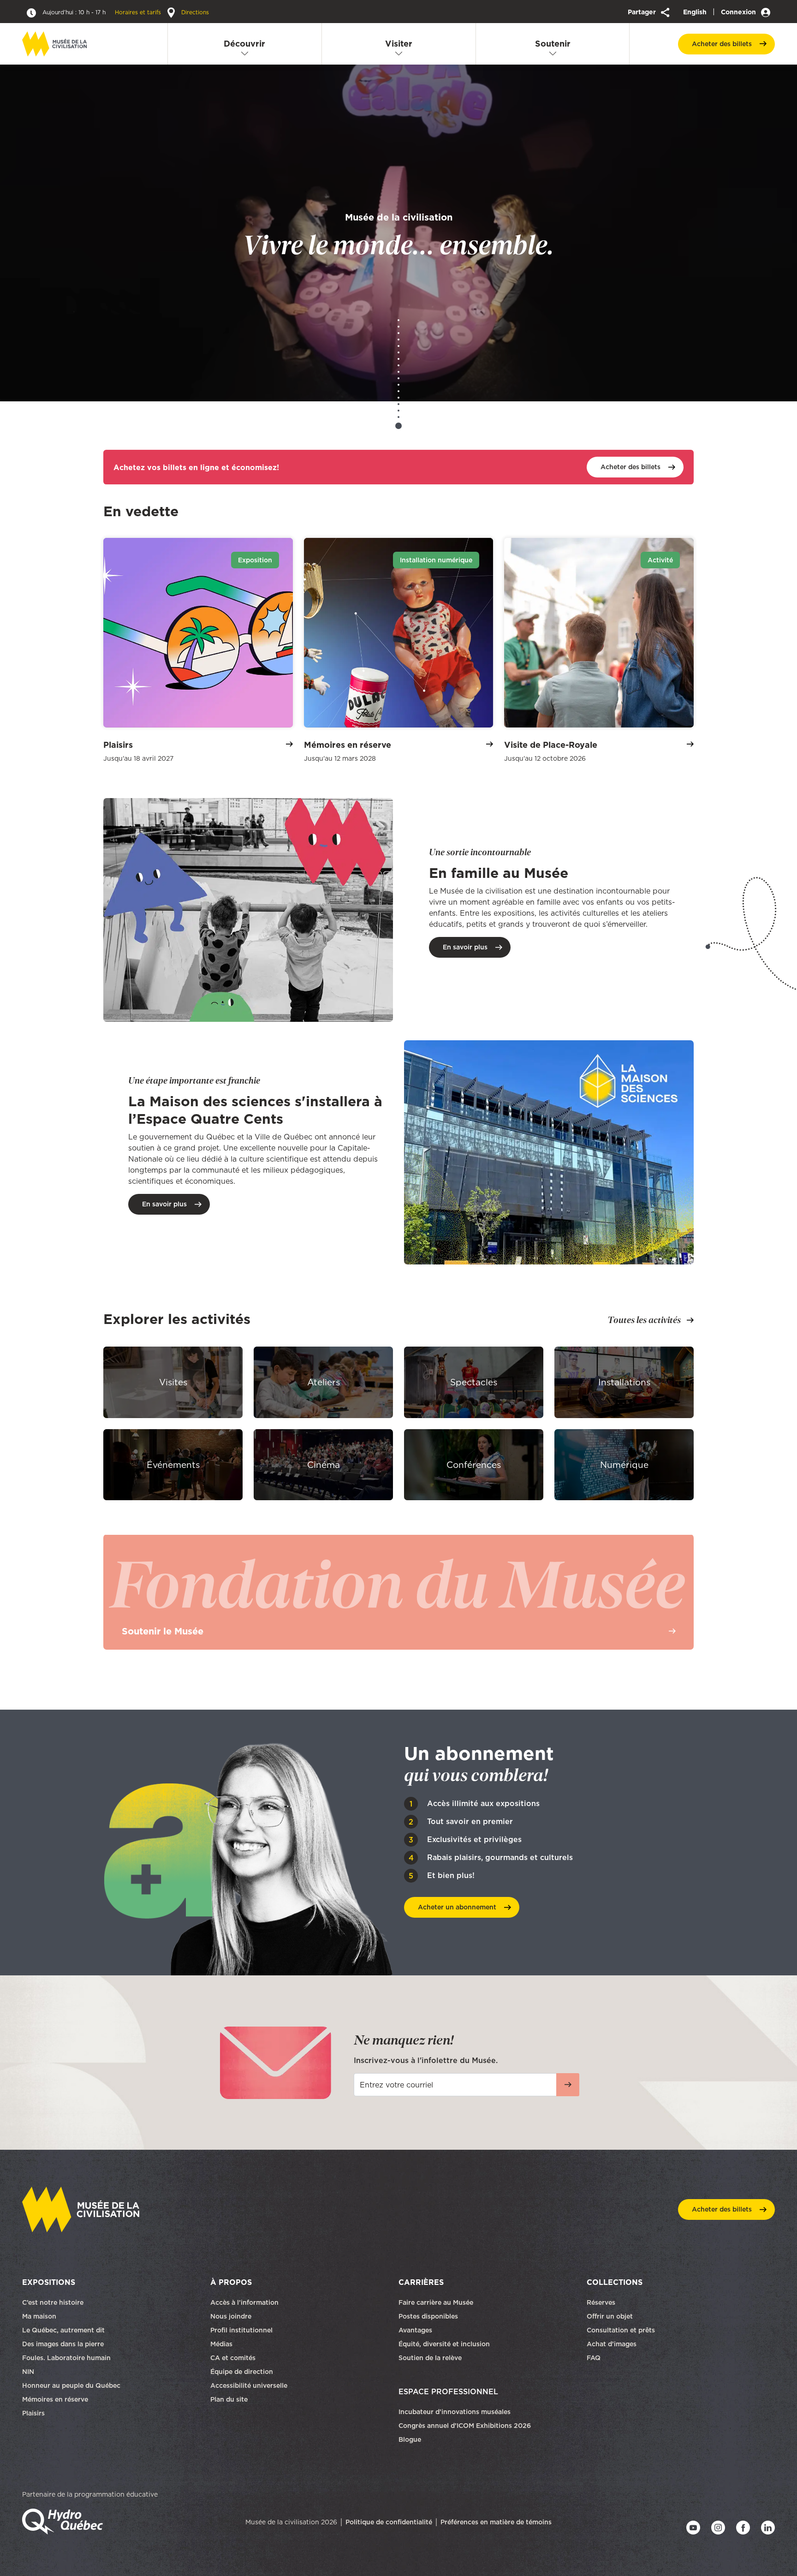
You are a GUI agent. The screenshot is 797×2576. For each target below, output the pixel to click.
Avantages (415, 2330)
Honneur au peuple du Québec (71, 2385)
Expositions (49, 2282)
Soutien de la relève (430, 2358)
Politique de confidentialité (389, 2522)
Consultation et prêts (622, 2330)
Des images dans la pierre (63, 2344)
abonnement (457, 1907)
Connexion (739, 12)
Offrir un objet (611, 2316)
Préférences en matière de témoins (496, 2522)
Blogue (410, 2439)
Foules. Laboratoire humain (66, 2358)
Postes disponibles (428, 2316)
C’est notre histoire (53, 2302)
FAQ (594, 2358)
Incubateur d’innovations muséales (455, 2412)
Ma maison (39, 2316)
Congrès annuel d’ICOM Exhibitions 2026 (465, 2426)
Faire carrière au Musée (436, 2302)
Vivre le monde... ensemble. (398, 235)
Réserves (601, 2302)
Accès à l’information (244, 2302)
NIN (28, 2372)
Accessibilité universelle (249, 2385)
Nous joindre (232, 2316)
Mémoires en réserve (55, 2399)
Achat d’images (612, 2344)
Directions (194, 12)
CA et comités (234, 2358)
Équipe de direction (242, 2372)
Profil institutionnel (241, 2330)
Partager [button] (643, 12)
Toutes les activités (644, 1320)
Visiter (399, 44)
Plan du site (229, 2399)
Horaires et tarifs (103, 12)
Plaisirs (33, 2413)
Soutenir (553, 44)
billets (722, 44)
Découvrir (244, 44)
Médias (221, 2344)
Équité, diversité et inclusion (445, 2344)
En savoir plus (465, 947)
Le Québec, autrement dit (63, 2330)
